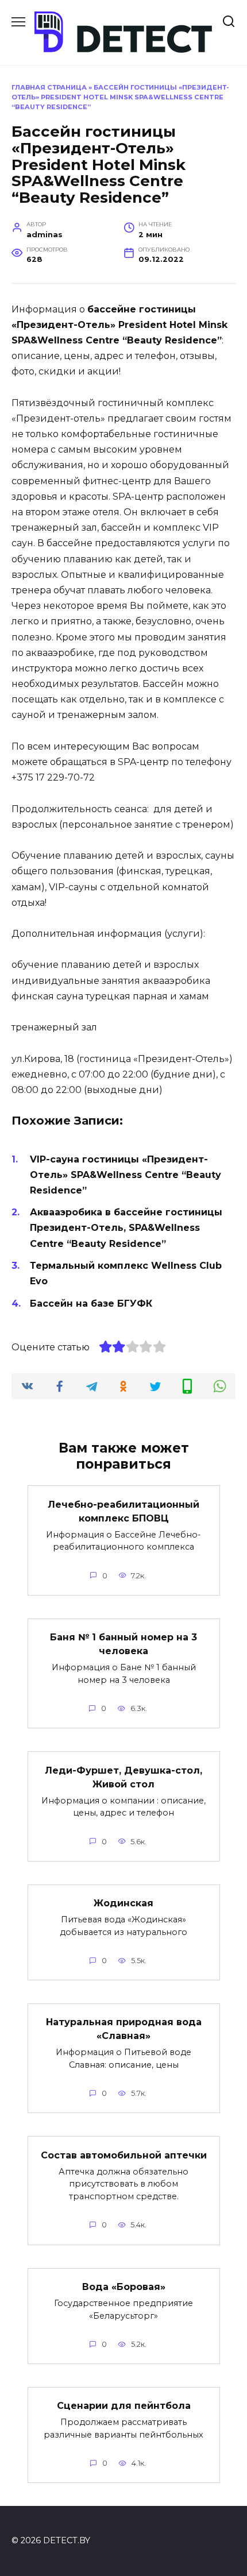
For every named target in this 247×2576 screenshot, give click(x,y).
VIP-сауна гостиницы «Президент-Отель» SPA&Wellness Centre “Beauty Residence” (126, 1175)
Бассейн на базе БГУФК (91, 1304)
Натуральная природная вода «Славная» (124, 2029)
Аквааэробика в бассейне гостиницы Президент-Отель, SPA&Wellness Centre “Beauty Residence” (126, 1228)
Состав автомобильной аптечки (124, 2155)
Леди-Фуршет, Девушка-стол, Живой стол (123, 1777)
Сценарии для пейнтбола (124, 2406)
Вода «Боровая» (124, 2287)
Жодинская (123, 1903)
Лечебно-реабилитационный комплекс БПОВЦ (123, 1511)
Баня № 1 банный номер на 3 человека (123, 1644)
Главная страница (49, 87)
